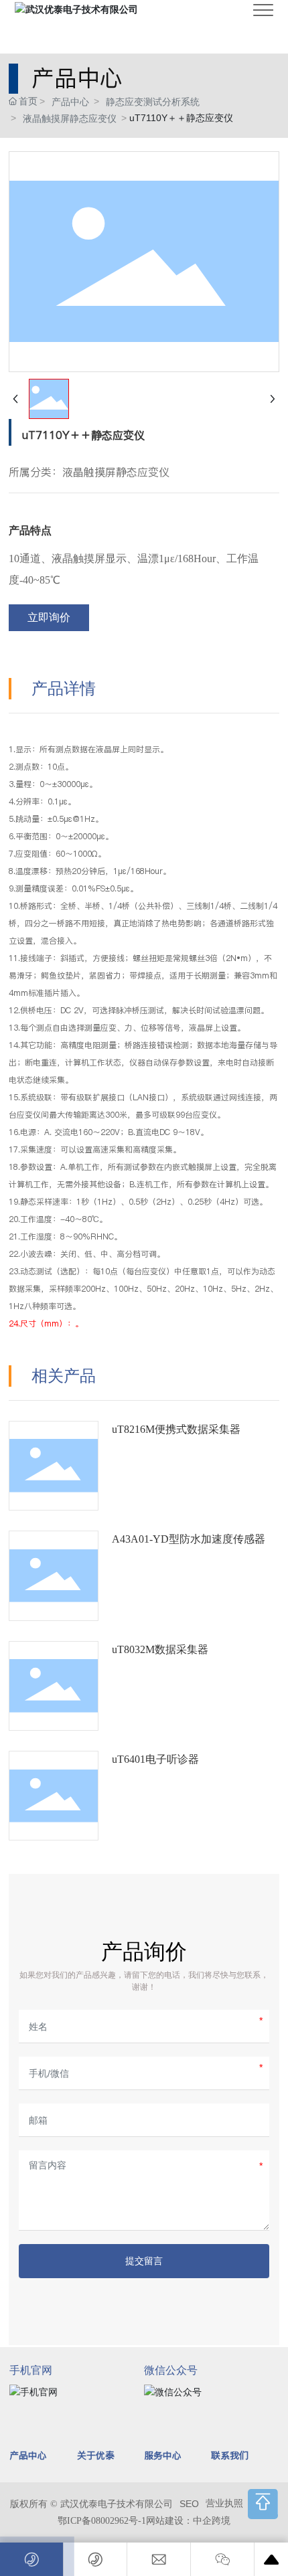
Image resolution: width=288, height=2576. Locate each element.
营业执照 (224, 2503)
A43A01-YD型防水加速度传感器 (189, 1539)
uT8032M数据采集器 (160, 1649)
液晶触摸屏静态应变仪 (70, 118)
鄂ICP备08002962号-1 (102, 2521)
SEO (189, 2504)
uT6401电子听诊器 (155, 1759)
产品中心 (70, 102)
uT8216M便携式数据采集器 (176, 1429)
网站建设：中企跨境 (188, 2521)
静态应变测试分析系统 (153, 102)
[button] (263, 2504)
